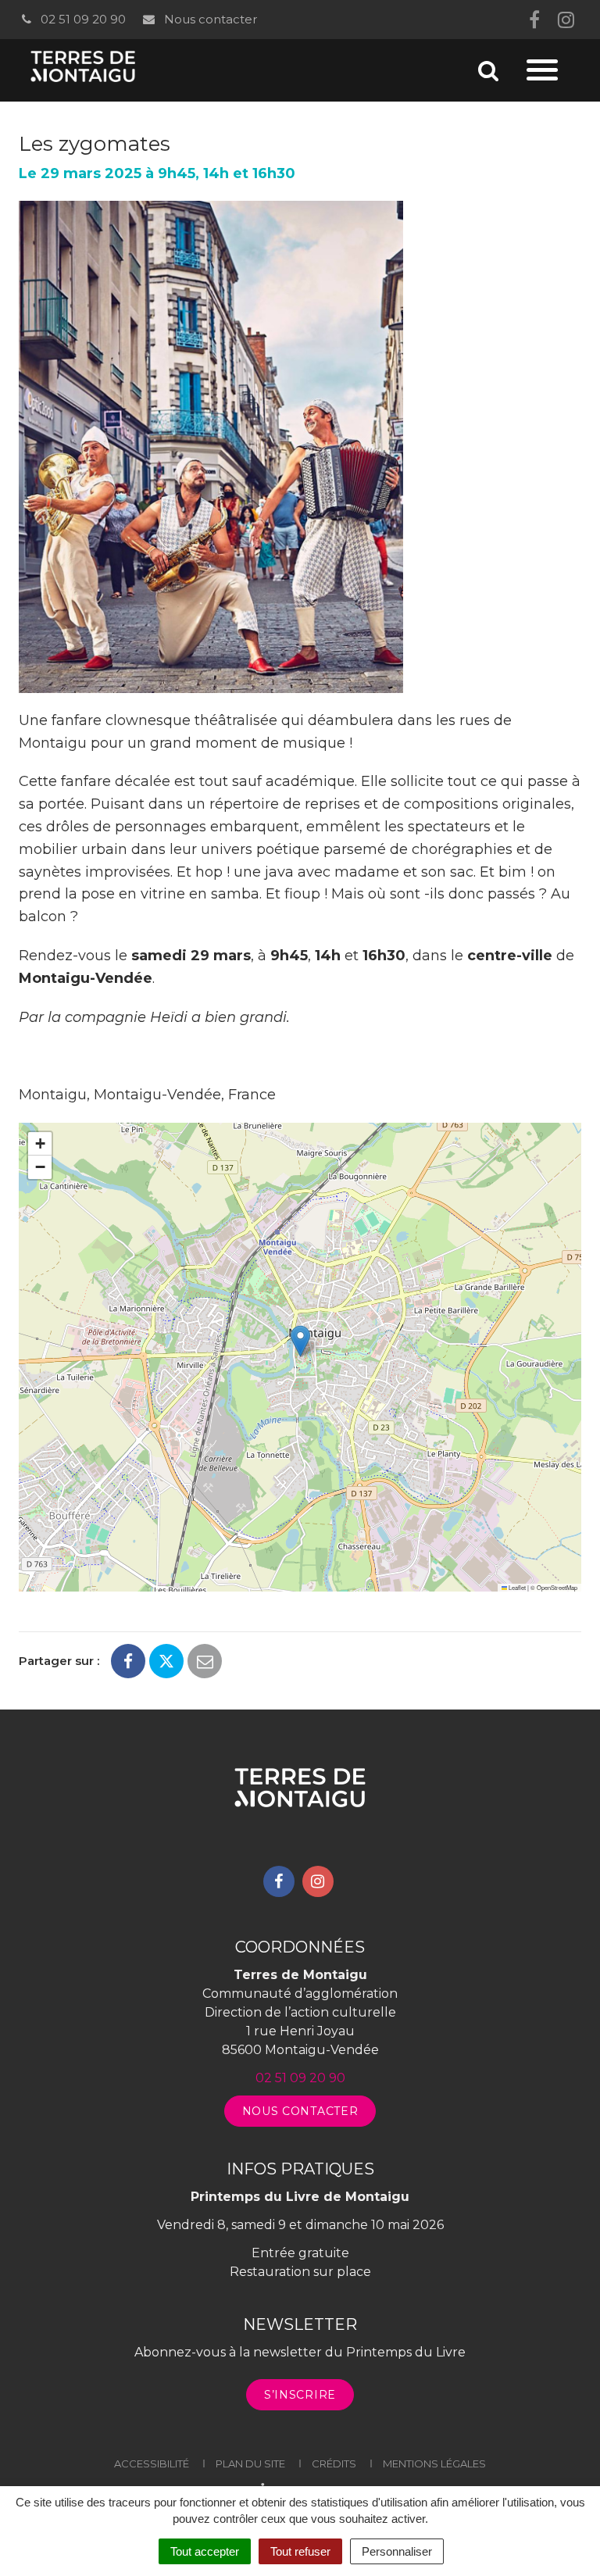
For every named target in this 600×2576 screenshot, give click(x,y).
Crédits (334, 2463)
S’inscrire (300, 2395)
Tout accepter (205, 2551)
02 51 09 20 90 (82, 19)
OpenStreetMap (557, 1587)
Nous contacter (209, 19)
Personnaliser (397, 2551)
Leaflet (516, 1587)
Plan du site (250, 2463)
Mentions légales (434, 2463)
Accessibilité (152, 2463)
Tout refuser (300, 2551)
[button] (300, 1341)
